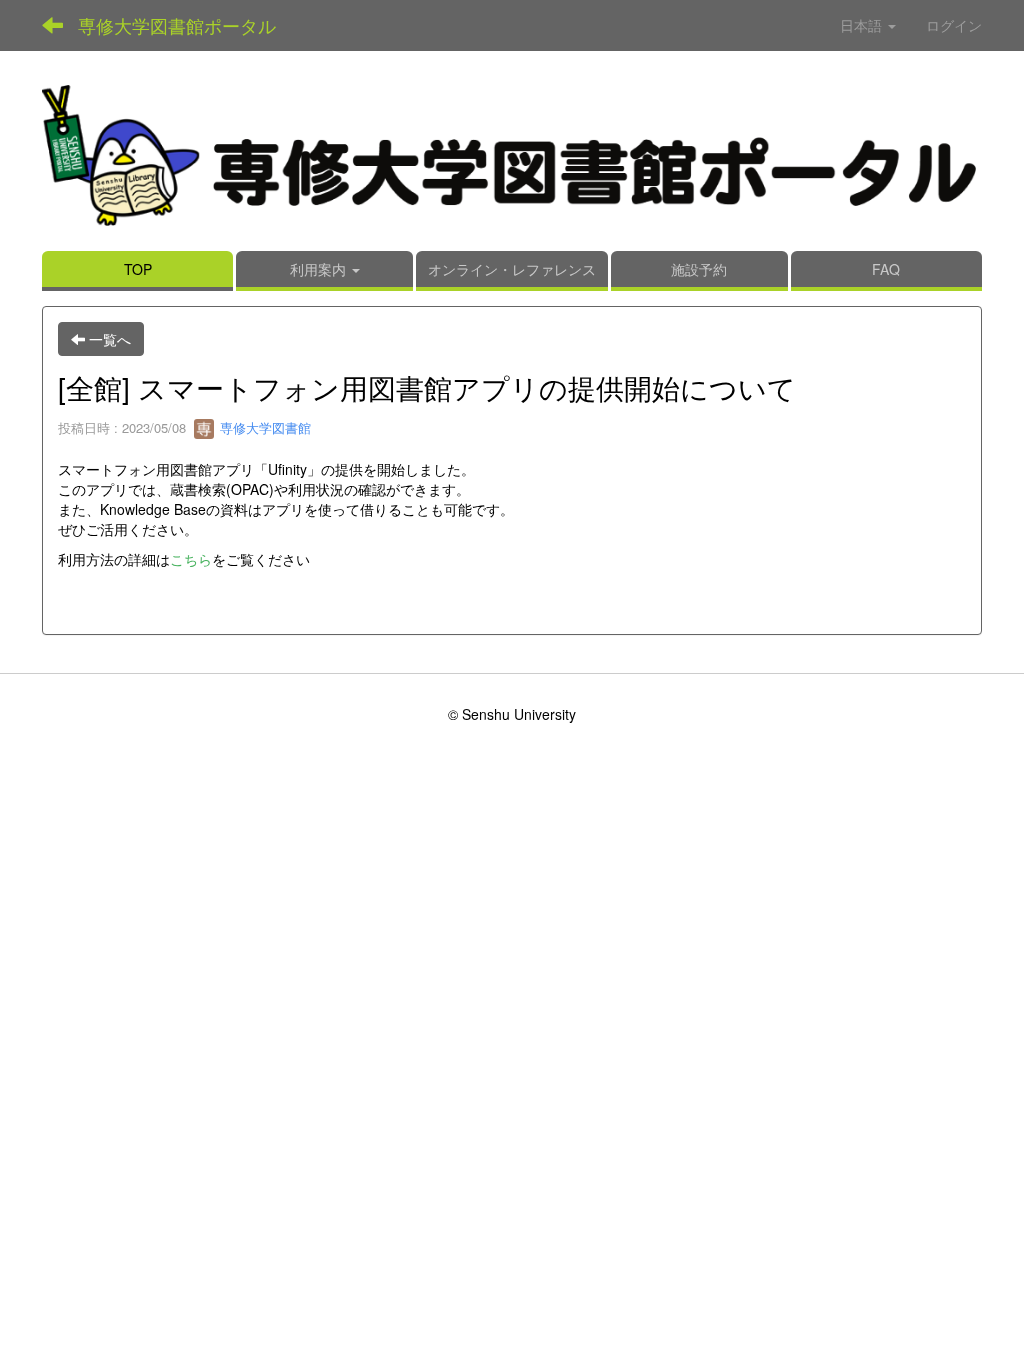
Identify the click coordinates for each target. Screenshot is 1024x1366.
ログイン (954, 25)
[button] (324, 271)
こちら (191, 559)
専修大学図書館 (263, 427)
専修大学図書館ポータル (177, 25)
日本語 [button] (863, 25)
